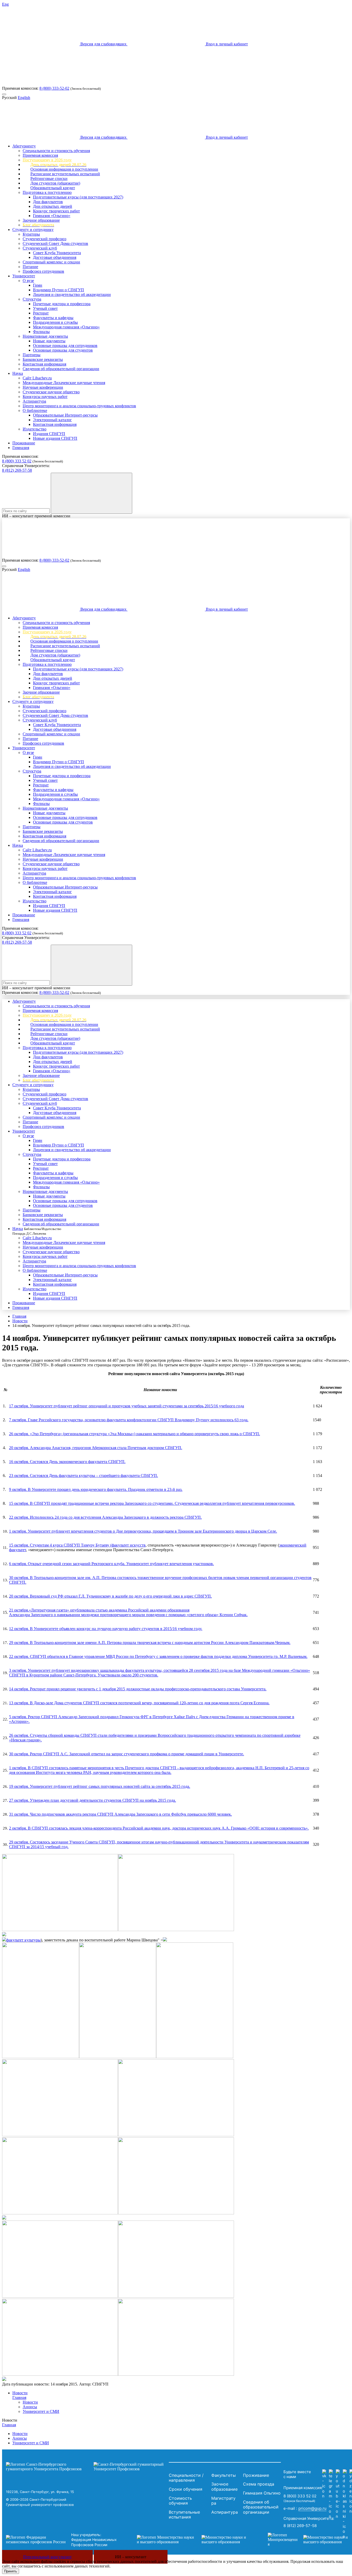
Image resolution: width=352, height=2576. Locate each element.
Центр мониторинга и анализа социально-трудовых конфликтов (79, 406)
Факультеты (224, 2475)
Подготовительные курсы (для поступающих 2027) (78, 197)
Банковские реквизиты (43, 359)
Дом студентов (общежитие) (55, 183)
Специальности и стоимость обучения (56, 151)
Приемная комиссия (40, 155)
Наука (18, 373)
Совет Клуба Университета (57, 253)
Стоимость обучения (180, 2501)
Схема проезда (259, 2484)
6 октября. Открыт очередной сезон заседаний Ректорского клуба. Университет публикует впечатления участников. (111, 1564)
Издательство (35, 429)
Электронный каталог (52, 420)
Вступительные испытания (184, 2515)
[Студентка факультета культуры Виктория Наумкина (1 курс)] (4, 1940)
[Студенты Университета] (176, 2135)
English (24, 98)
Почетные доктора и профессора (62, 304)
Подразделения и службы (55, 322)
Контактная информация (44, 364)
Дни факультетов (48, 202)
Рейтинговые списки (49, 178)
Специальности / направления (186, 2478)
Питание (30, 267)
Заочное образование (41, 220)
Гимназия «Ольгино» (52, 216)
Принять (11, 2571)
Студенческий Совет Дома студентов (55, 243)
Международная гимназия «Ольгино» (66, 327)
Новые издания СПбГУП (55, 438)
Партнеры (32, 355)
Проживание (24, 443)
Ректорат (41, 313)
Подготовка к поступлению (47, 192)
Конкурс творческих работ (56, 211)
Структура (32, 299)
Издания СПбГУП (49, 434)
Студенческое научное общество (51, 392)
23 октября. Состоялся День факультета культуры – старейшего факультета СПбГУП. (83, 1476)
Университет (24, 276)
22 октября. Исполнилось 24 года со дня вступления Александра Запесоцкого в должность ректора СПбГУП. (105, 1517)
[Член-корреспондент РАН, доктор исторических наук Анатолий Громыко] (176, 2374)
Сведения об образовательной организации (61, 369)
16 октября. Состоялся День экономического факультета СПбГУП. (67, 1462)
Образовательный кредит (53, 188)
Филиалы (41, 332)
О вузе (28, 281)
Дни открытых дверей (53, 206)
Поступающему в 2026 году (47, 160)
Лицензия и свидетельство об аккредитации (72, 294)
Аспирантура (34, 401)
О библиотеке (35, 410)
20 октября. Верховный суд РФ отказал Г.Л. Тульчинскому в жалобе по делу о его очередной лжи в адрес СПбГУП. (110, 1596)
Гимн (38, 285)
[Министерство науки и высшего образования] (195, 2540)
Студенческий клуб (40, 248)
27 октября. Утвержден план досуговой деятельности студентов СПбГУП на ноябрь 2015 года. (93, 1800)
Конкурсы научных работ (45, 397)
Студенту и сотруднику (33, 230)
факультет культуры (23, 1940)
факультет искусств (129, 1545)
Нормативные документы (45, 336)
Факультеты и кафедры (53, 318)
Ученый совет (45, 308)
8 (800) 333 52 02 (17, 461)
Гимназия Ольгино (262, 2493)
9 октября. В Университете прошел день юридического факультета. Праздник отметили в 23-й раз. (96, 1489)
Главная (19, 1316)
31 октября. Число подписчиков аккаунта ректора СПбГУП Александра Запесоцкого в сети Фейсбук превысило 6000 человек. (120, 1814)
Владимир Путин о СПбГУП (58, 290)
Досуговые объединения (55, 257)
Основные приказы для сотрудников (65, 346)
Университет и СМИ (41, 2411)
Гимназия (21, 448)
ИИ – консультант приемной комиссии (36, 516)
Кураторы (31, 234)
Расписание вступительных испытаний (65, 174)
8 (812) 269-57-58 (17, 470)
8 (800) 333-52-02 (54, 88)
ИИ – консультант (131, 2557)
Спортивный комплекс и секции (51, 262)
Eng (5, 4)
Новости (20, 1321)
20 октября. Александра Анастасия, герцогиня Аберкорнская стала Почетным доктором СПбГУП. (96, 1448)
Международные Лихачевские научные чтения (64, 383)
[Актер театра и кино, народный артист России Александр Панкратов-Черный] (176, 2296)
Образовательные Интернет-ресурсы (65, 415)
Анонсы (30, 2407)
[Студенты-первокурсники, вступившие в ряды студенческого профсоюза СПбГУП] (4, 2218)
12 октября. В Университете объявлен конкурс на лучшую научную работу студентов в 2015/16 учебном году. (106, 1629)
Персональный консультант (47, 2557)
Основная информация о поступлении (64, 169)
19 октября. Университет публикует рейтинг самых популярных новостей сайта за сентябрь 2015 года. (100, 1786)
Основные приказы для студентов (63, 350)
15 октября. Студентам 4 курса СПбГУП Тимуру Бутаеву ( (60, 1545)
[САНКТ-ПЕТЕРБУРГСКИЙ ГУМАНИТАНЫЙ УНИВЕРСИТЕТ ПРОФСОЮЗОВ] (86, 2467)
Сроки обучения (186, 2489)
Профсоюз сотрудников (43, 271)
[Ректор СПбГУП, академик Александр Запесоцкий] (60, 2135)
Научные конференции (43, 387)
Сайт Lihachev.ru (37, 378)
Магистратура (223, 2501)
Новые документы (49, 341)
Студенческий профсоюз (44, 239)
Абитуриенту (24, 146)
